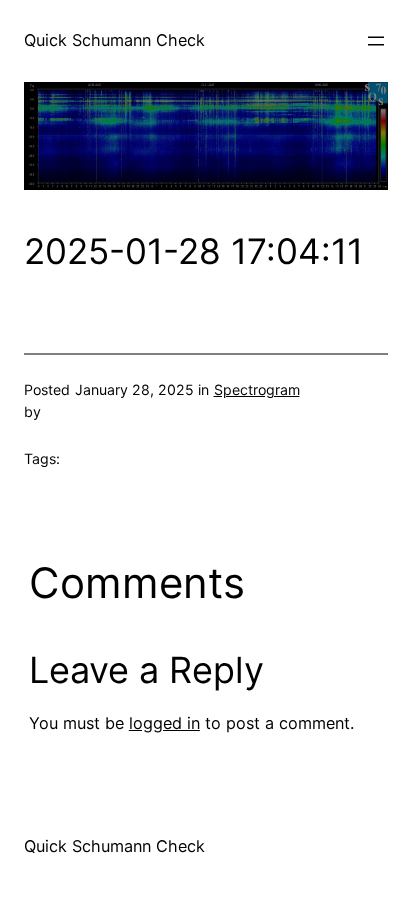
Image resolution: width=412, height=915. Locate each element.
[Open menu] (376, 41)
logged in (164, 723)
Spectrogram (257, 389)
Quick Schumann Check (114, 40)
